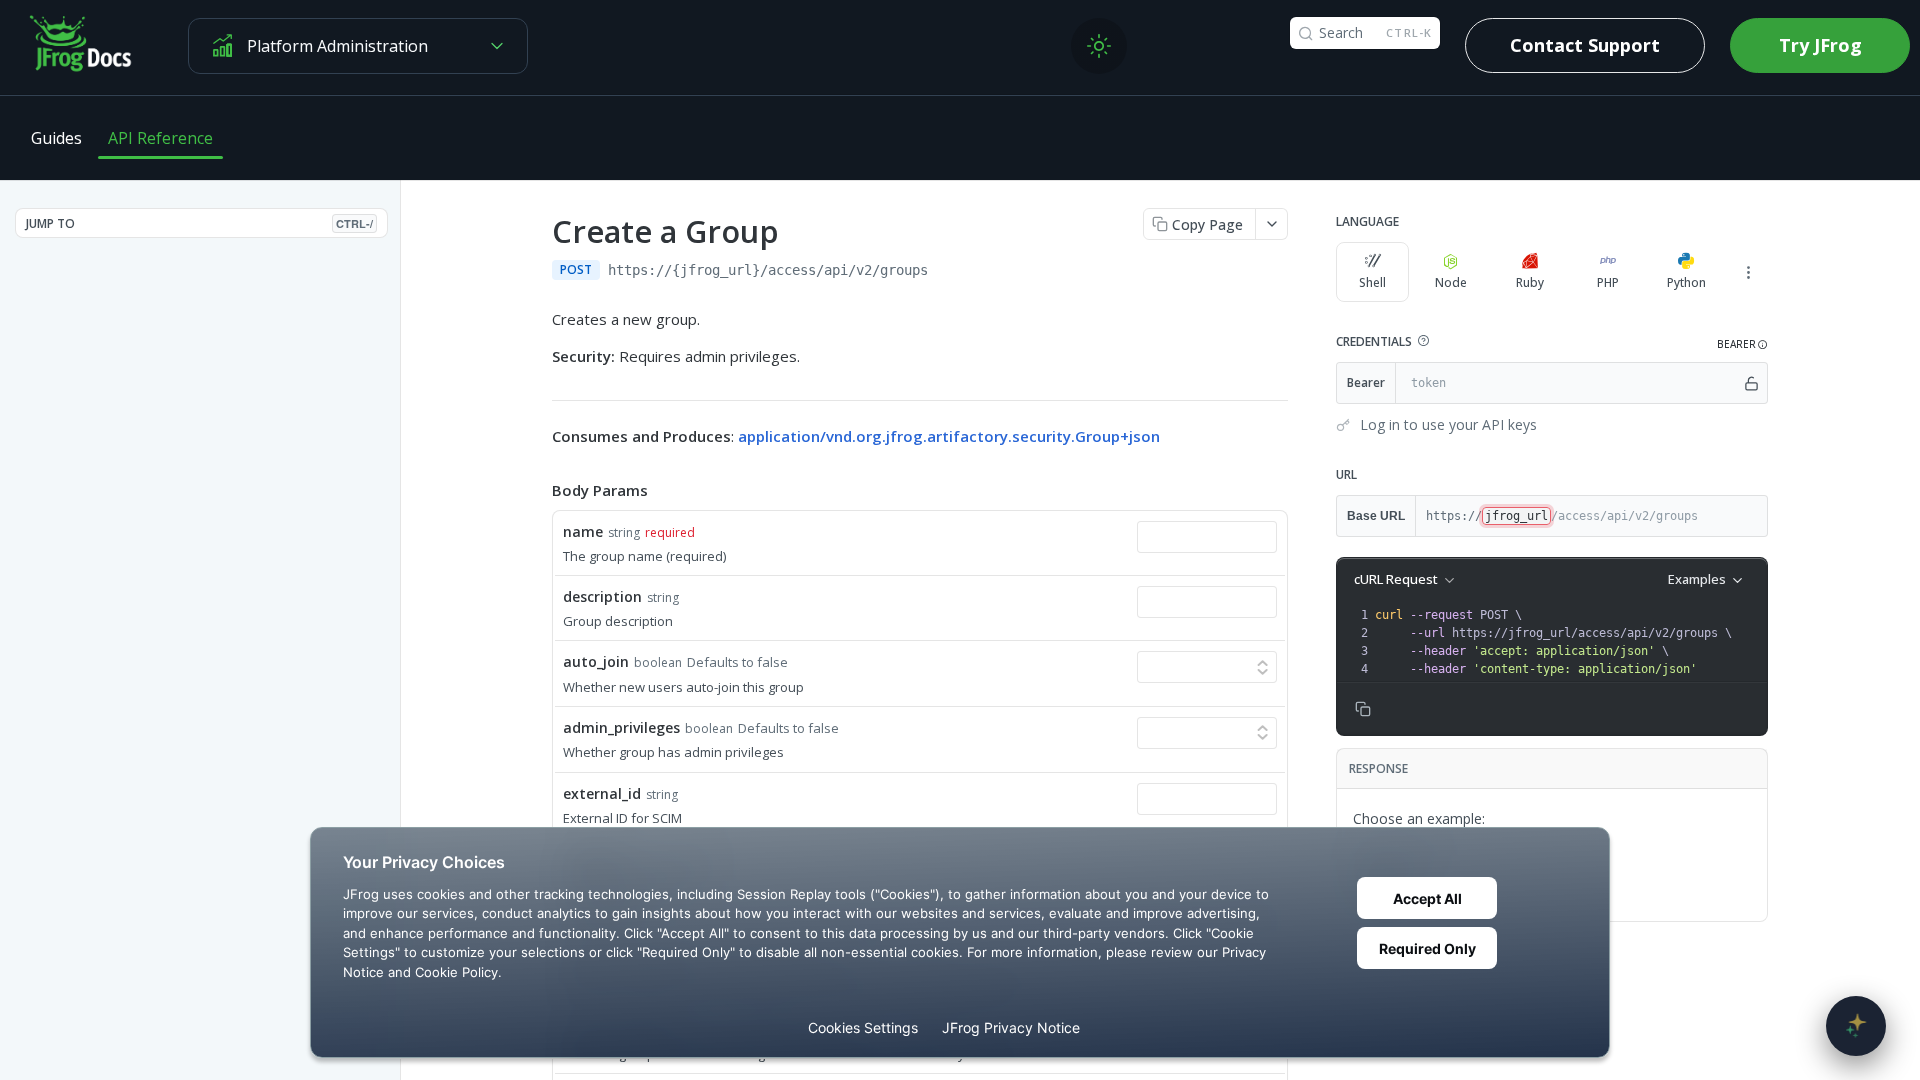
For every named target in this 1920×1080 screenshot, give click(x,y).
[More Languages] (1748, 272)
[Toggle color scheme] (1099, 46)
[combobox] (1207, 537)
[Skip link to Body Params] (538, 491)
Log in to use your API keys (1448, 424)
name (583, 531)
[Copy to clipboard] (948, 272)
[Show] (1751, 383)
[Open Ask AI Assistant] (1856, 1026)
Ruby (1530, 282)
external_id (602, 793)
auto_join (596, 661)
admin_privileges (621, 727)
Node (1451, 282)
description (602, 596)
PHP (1608, 282)
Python (1686, 282)
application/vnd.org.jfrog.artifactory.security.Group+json (949, 436)
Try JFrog (1820, 45)
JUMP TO (199, 223)
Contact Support (1585, 45)
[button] (1423, 341)
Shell (1372, 282)
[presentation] (1569, 642)
